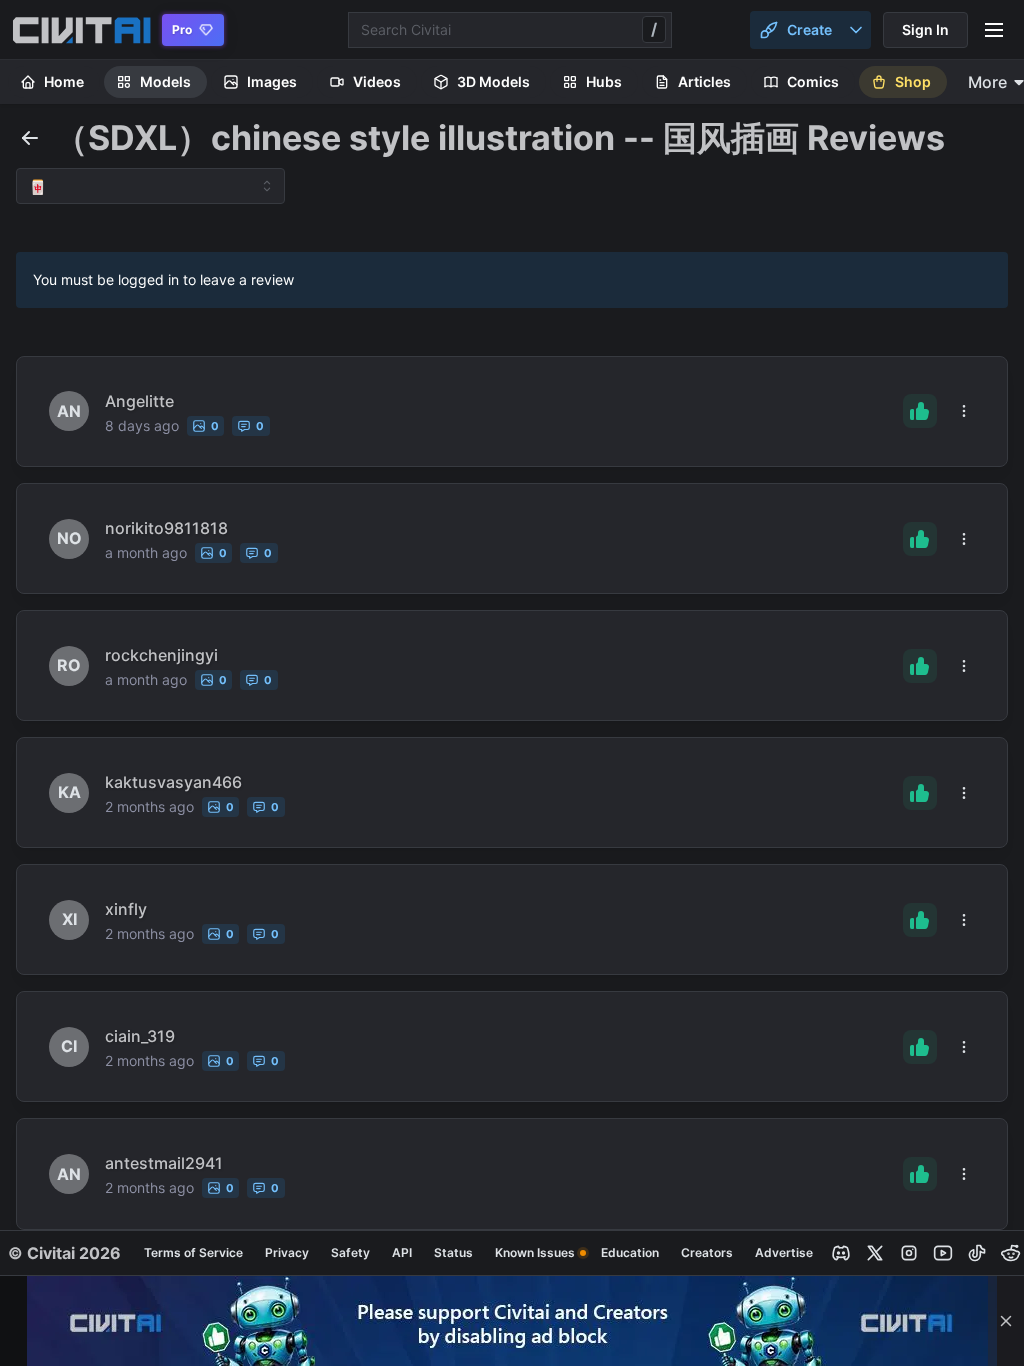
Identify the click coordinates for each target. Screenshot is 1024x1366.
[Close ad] (1006, 1321)
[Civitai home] (81, 30)
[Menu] (994, 30)
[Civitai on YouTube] (943, 1253)
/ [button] (654, 29)
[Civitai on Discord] (841, 1253)
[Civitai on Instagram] (909, 1253)
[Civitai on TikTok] (977, 1253)
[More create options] (856, 30)
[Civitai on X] (875, 1253)
